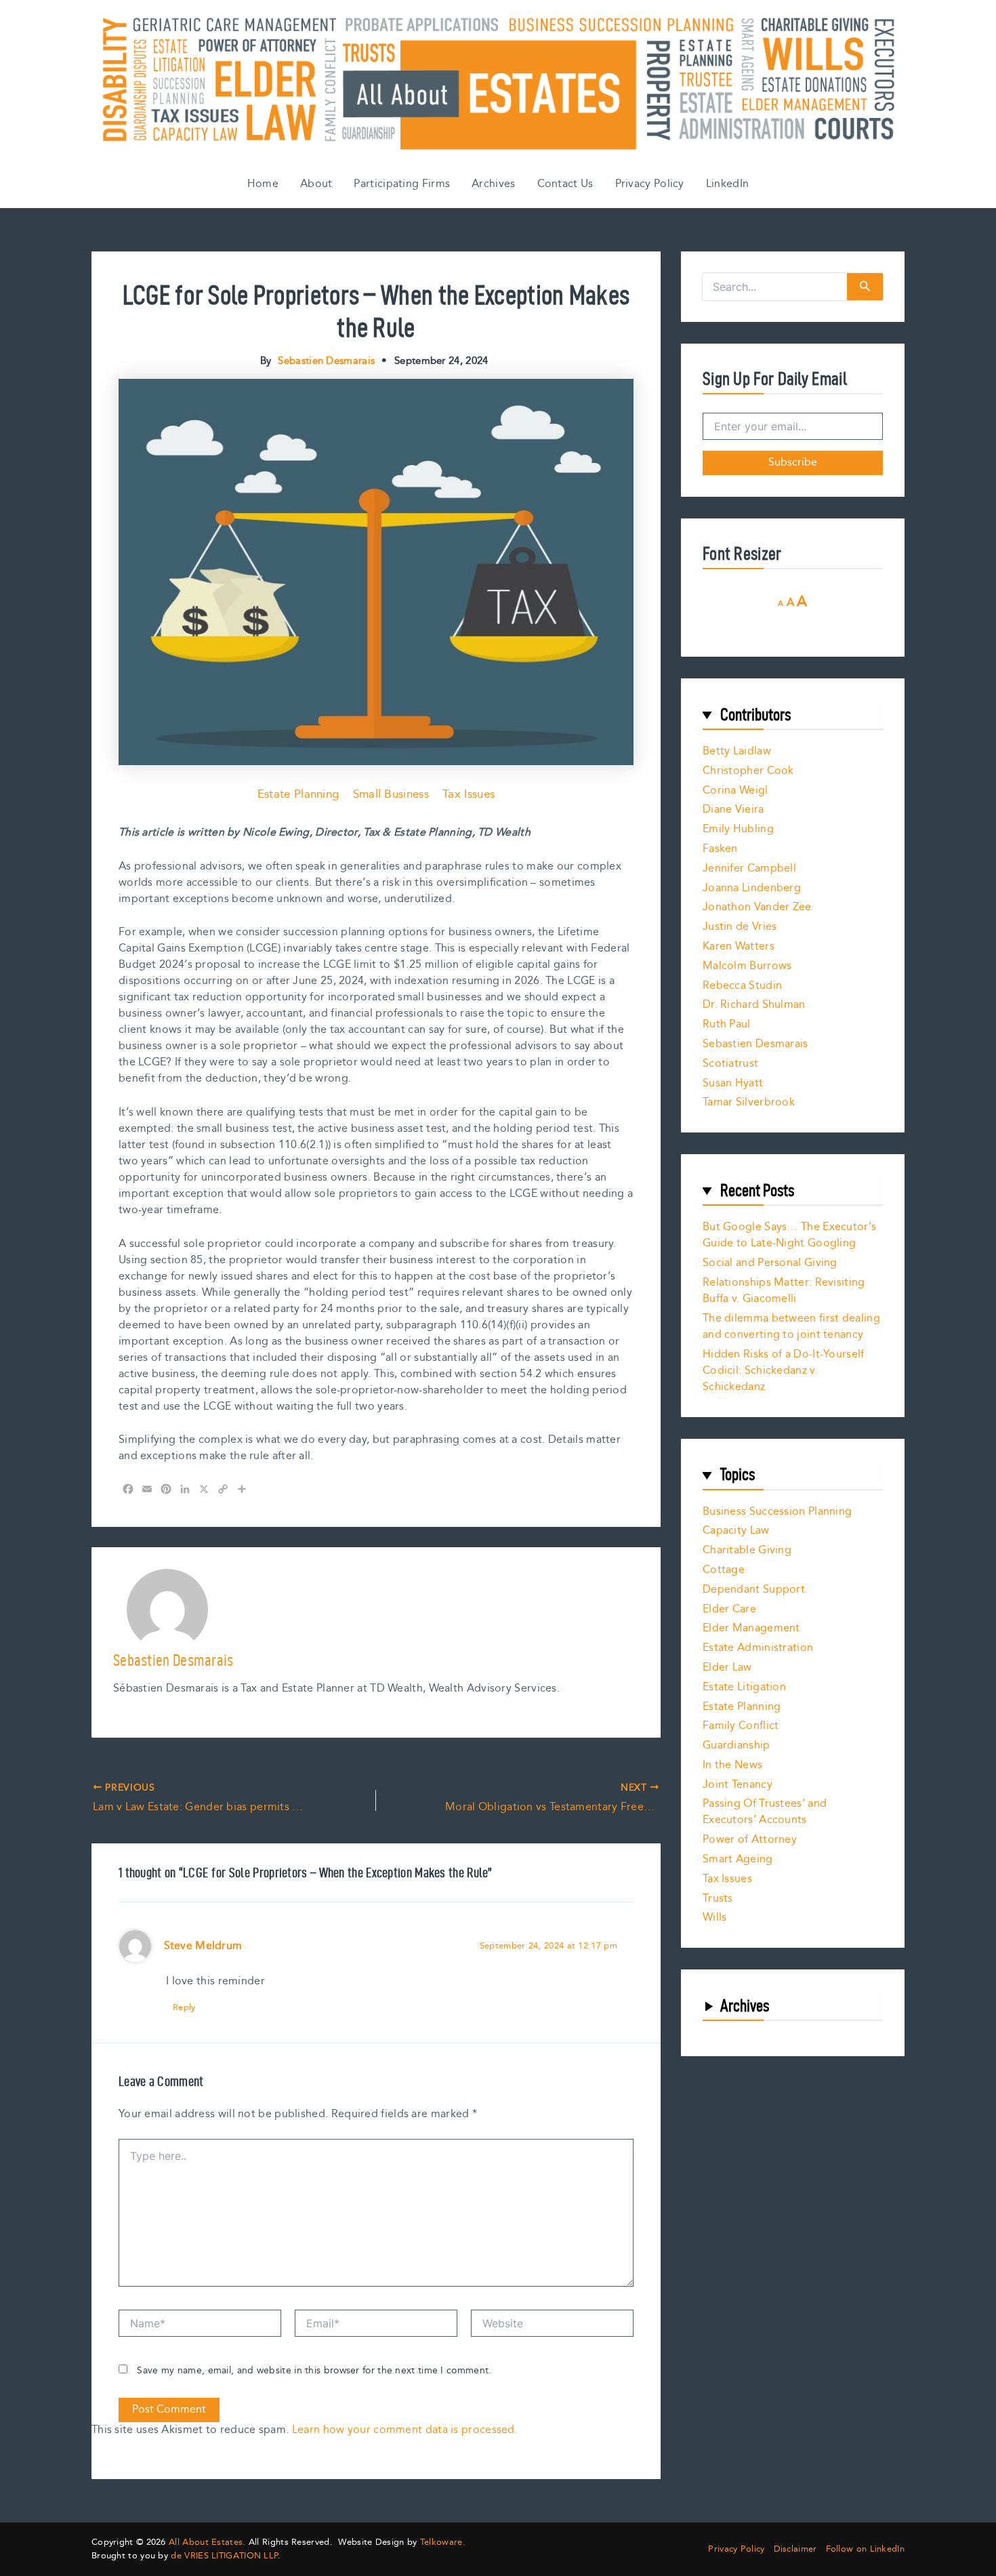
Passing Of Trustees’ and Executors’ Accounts (765, 1812)
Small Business (391, 794)
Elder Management (751, 1628)
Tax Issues (469, 794)
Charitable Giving (747, 1550)
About (316, 184)
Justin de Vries (740, 927)
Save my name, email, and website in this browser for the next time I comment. (314, 2371)
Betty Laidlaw (737, 751)
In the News (732, 1765)
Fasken (720, 849)
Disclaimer (795, 2549)
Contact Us (565, 184)
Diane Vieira (733, 810)
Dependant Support (754, 1590)
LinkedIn (727, 184)
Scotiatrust (730, 1064)
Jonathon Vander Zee (757, 907)
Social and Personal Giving (770, 1263)
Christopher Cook (748, 771)
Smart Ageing (738, 1859)
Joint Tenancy (738, 1785)
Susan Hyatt (733, 1083)
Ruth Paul (727, 1024)
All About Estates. (207, 2542)
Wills (715, 1918)
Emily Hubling (738, 829)
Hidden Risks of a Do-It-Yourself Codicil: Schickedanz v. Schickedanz (784, 1371)
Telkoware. (443, 2542)
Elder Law (727, 1668)
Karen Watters (739, 946)
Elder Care (729, 1609)
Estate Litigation (744, 1687)
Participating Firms (402, 184)
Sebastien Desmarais (755, 1044)
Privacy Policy (650, 184)
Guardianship (736, 1745)
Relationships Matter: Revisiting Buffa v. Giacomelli (784, 1291)
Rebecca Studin (742, 986)
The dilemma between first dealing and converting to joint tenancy (791, 1327)
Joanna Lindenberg (752, 888)
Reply (184, 2007)
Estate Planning (298, 794)
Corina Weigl (735, 791)
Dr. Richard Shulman (754, 1005)
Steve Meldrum (203, 1946)
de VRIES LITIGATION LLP (224, 2556)
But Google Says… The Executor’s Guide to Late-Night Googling (789, 1235)
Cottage (724, 1570)
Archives (493, 184)
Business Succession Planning (777, 1512)
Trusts (718, 1899)
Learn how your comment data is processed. (405, 2430)
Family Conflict (741, 1726)
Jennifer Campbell (749, 868)
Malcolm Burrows (747, 966)
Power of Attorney (750, 1840)
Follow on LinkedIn (865, 2549)
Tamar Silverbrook (749, 1102)
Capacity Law (736, 1531)
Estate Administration (758, 1648)
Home (263, 184)
